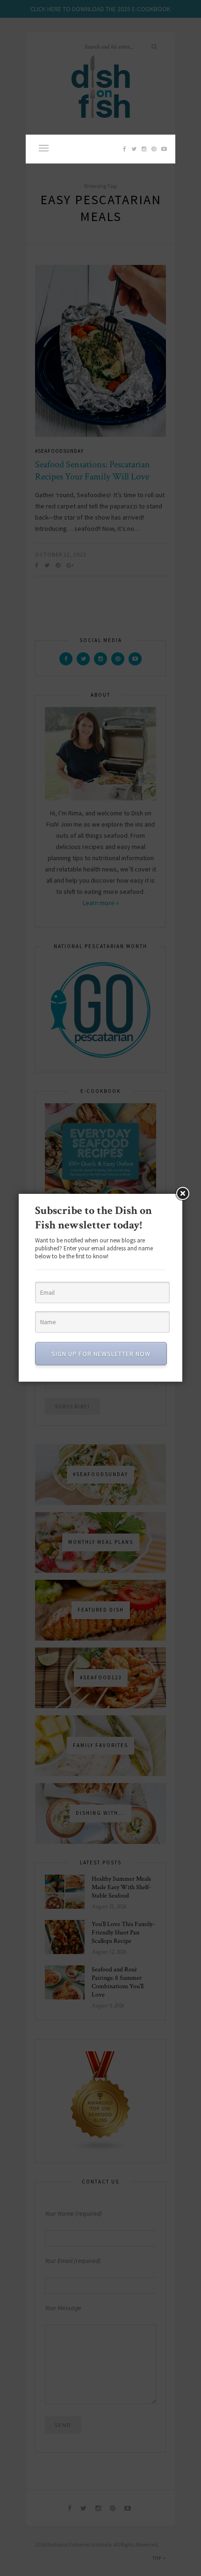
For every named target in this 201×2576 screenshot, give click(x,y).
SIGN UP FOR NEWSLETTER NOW (101, 1354)
